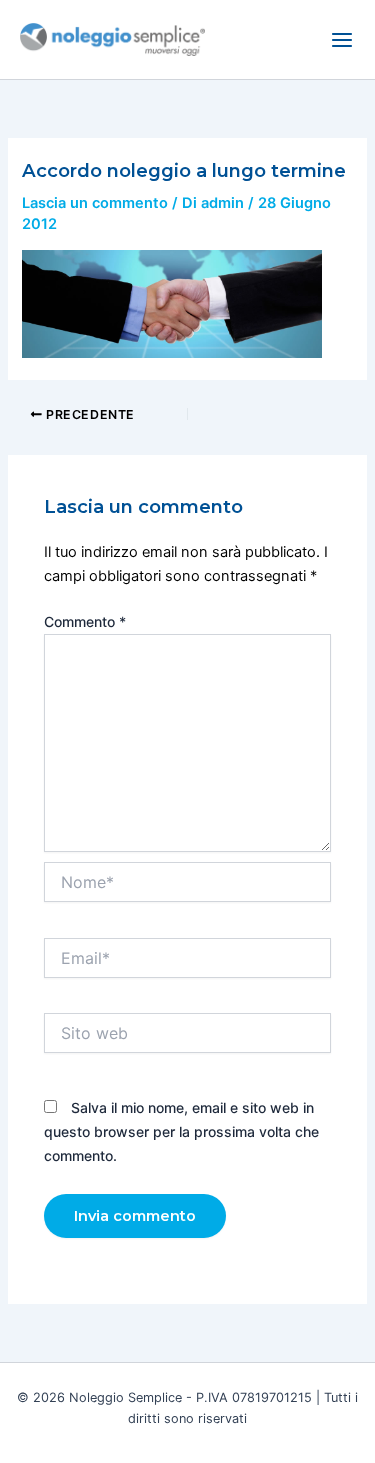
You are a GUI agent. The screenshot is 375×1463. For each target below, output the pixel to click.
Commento (85, 621)
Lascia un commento (95, 203)
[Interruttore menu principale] (342, 40)
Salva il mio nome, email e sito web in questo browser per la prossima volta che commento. (181, 1131)
